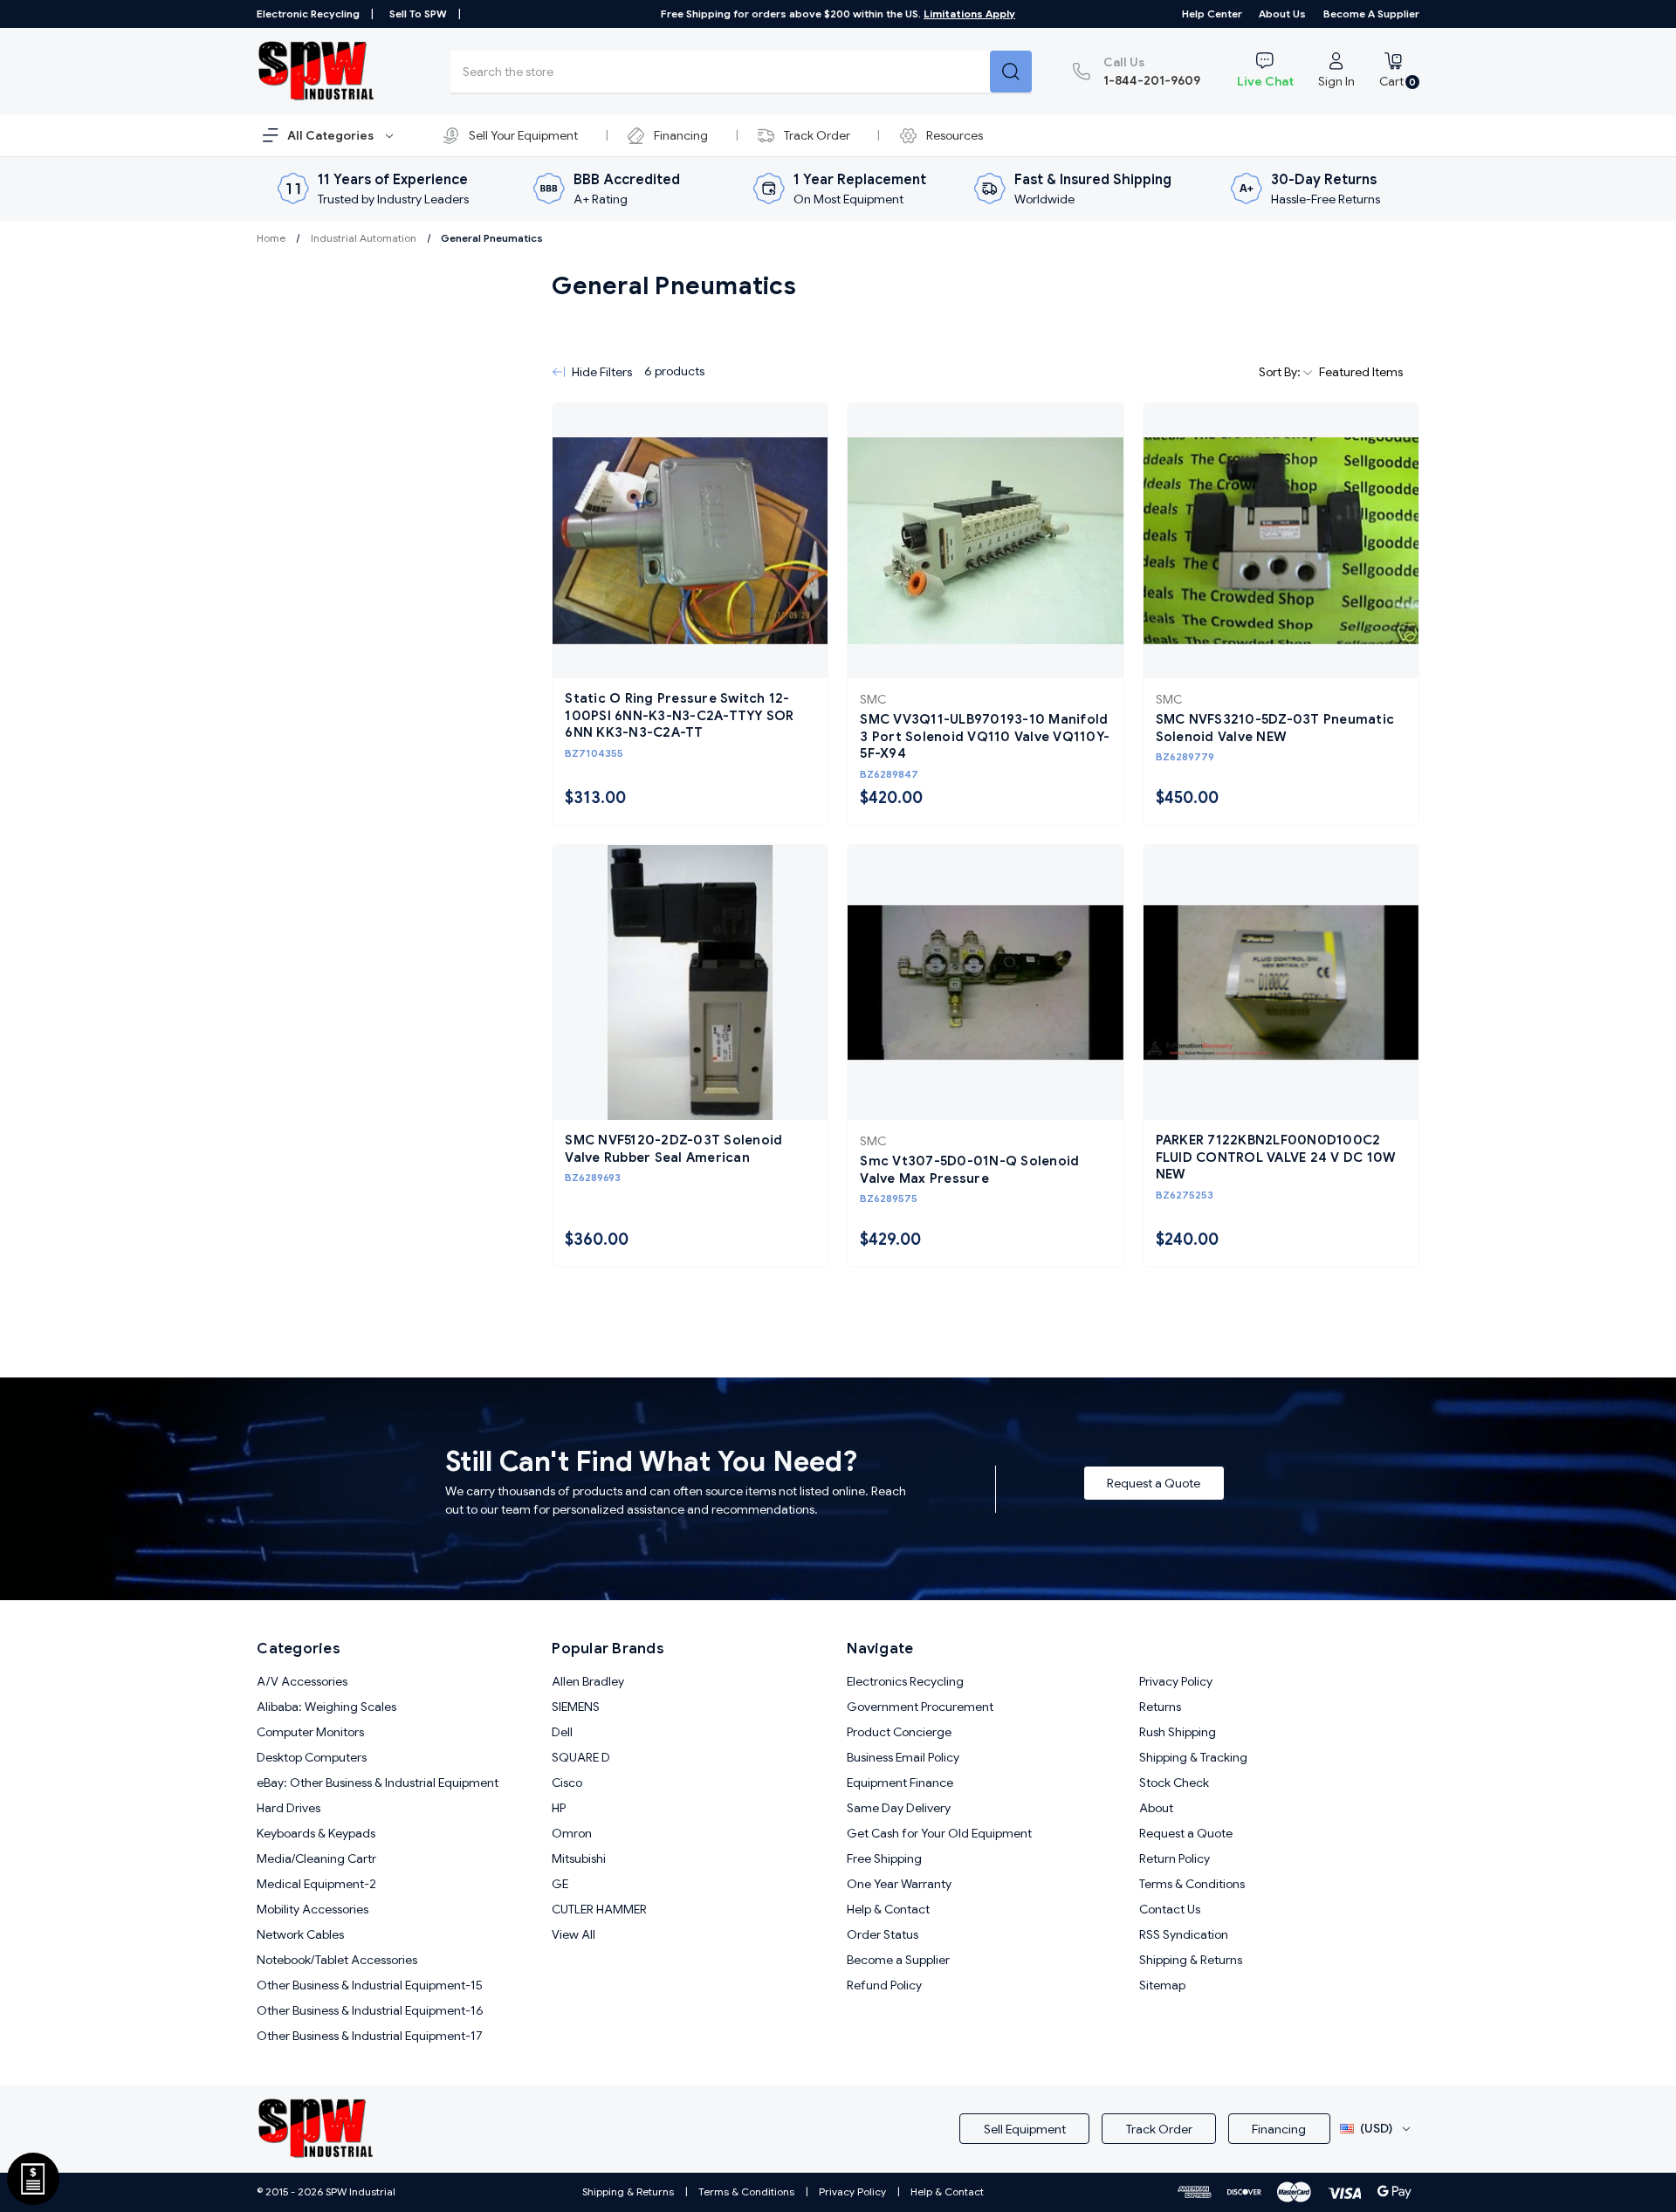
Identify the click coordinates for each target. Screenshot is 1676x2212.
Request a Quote (1154, 1483)
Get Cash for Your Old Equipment (939, 1833)
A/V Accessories (302, 1681)
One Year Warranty (899, 1884)
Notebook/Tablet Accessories (337, 1960)
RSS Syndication (1184, 1934)
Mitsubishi (579, 1858)
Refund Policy (884, 1985)
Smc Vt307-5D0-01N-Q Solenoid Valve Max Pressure (969, 1170)
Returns (1160, 1707)
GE (560, 1884)
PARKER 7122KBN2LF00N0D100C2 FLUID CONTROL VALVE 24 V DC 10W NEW (1276, 1157)
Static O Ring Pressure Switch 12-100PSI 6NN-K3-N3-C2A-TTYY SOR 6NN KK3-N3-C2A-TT (679, 715)
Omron (572, 1833)
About (1156, 1808)
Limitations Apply (969, 14)
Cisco (567, 1783)
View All (574, 1934)
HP (559, 1808)
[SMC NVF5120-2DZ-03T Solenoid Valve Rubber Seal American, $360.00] (690, 982)
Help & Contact (888, 1909)
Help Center (1212, 14)
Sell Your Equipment (523, 135)
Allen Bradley (588, 1681)
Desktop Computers (312, 1757)
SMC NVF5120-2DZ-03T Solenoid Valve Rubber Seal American (673, 1149)
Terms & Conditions (1192, 1884)
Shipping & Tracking (1193, 1757)
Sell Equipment (1025, 2129)
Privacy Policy (1176, 1681)
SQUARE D (581, 1757)
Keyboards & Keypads (316, 1833)
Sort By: (1281, 372)
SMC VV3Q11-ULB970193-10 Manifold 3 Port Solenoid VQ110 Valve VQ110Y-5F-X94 (985, 736)
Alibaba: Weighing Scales (326, 1707)
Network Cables (300, 1934)
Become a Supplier (1371, 14)
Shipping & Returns (1191, 1960)
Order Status (883, 1934)
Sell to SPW (418, 14)
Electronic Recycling (308, 14)
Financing (681, 135)
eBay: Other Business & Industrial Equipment (378, 1783)
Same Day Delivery (899, 1808)
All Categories (332, 135)
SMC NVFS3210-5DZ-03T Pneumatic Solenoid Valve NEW (1275, 728)
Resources (955, 135)
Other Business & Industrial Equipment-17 (370, 2036)
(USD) (1376, 2128)
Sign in (1336, 81)
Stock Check (1174, 1783)
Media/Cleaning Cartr (316, 1858)
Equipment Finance (900, 1783)
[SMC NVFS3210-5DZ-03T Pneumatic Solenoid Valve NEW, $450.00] (1281, 541)
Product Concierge (899, 1732)
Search (1011, 72)
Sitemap (1162, 1985)
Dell (562, 1732)
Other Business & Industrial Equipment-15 (370, 1985)
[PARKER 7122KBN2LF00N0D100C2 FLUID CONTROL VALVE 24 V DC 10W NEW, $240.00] (1281, 982)
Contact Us (1170, 1909)
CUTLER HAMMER (599, 1909)
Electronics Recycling (905, 1681)
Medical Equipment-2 (316, 1884)
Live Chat (1265, 81)
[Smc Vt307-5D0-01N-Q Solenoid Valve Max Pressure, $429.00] (985, 982)
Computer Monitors (310, 1732)
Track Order (817, 135)
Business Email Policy (903, 1757)
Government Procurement (920, 1707)
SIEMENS (576, 1707)
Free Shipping (884, 1858)
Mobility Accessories (313, 1909)
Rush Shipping (1178, 1732)
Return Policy (1175, 1858)
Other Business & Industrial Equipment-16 (370, 2010)
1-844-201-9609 (1152, 71)
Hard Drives (288, 1808)
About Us (1282, 14)
